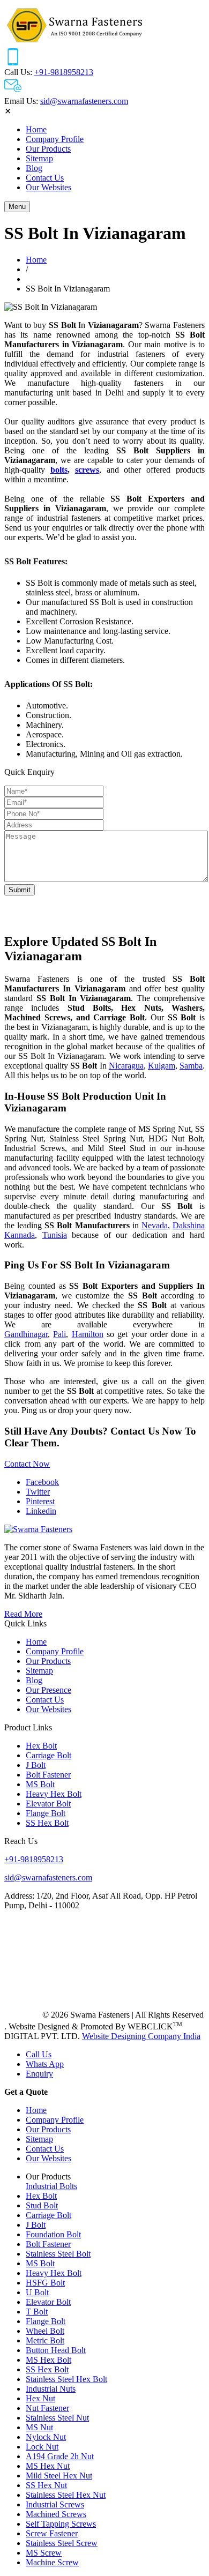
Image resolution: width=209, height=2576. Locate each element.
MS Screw (44, 2553)
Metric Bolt (45, 2340)
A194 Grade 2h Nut (60, 2456)
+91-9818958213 (64, 72)
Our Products (48, 149)
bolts (59, 470)
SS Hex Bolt (47, 1823)
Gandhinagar (26, 1334)
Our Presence (48, 1690)
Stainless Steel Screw (62, 2543)
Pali (59, 1334)
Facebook (42, 1482)
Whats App (45, 2064)
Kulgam (162, 1066)
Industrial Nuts (51, 2389)
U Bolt (37, 2292)
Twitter (38, 1492)
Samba (191, 1066)
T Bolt (37, 2312)
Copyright (22, 2015)
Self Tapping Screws (61, 2524)
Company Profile (55, 139)
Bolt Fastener (48, 1775)
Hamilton (88, 1334)
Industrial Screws (55, 2504)
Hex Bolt (41, 1746)
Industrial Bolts (51, 2186)
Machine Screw (52, 2562)
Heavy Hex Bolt (54, 1794)
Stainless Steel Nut (57, 2418)
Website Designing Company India (141, 2036)
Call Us (39, 2054)
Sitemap (39, 158)
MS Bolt (40, 1784)
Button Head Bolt (56, 2350)
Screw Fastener (52, 2533)
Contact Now (27, 1464)
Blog (34, 168)
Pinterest (40, 1501)
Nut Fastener (47, 2408)
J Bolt (36, 1765)
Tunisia (55, 1235)
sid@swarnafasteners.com (84, 101)
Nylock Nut (46, 2437)
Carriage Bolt (48, 1755)
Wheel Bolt (45, 2331)
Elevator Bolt (48, 1804)
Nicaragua (126, 1066)
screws (87, 470)
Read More (23, 1614)
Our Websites (48, 187)
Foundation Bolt (53, 2234)
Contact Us (45, 178)
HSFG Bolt (45, 2283)
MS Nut (39, 2427)
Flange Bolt (46, 1813)
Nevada (155, 1225)
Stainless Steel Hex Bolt (66, 2379)
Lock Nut (42, 2447)
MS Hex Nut (48, 2466)
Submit (20, 890)
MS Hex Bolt (48, 2360)
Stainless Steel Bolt (58, 2254)
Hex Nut (40, 2398)
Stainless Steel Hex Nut (66, 2495)
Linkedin (41, 1511)
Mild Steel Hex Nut (59, 2476)
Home (36, 129)
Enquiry (39, 2074)
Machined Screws (56, 2514)
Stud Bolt (42, 2205)
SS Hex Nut (46, 2485)
